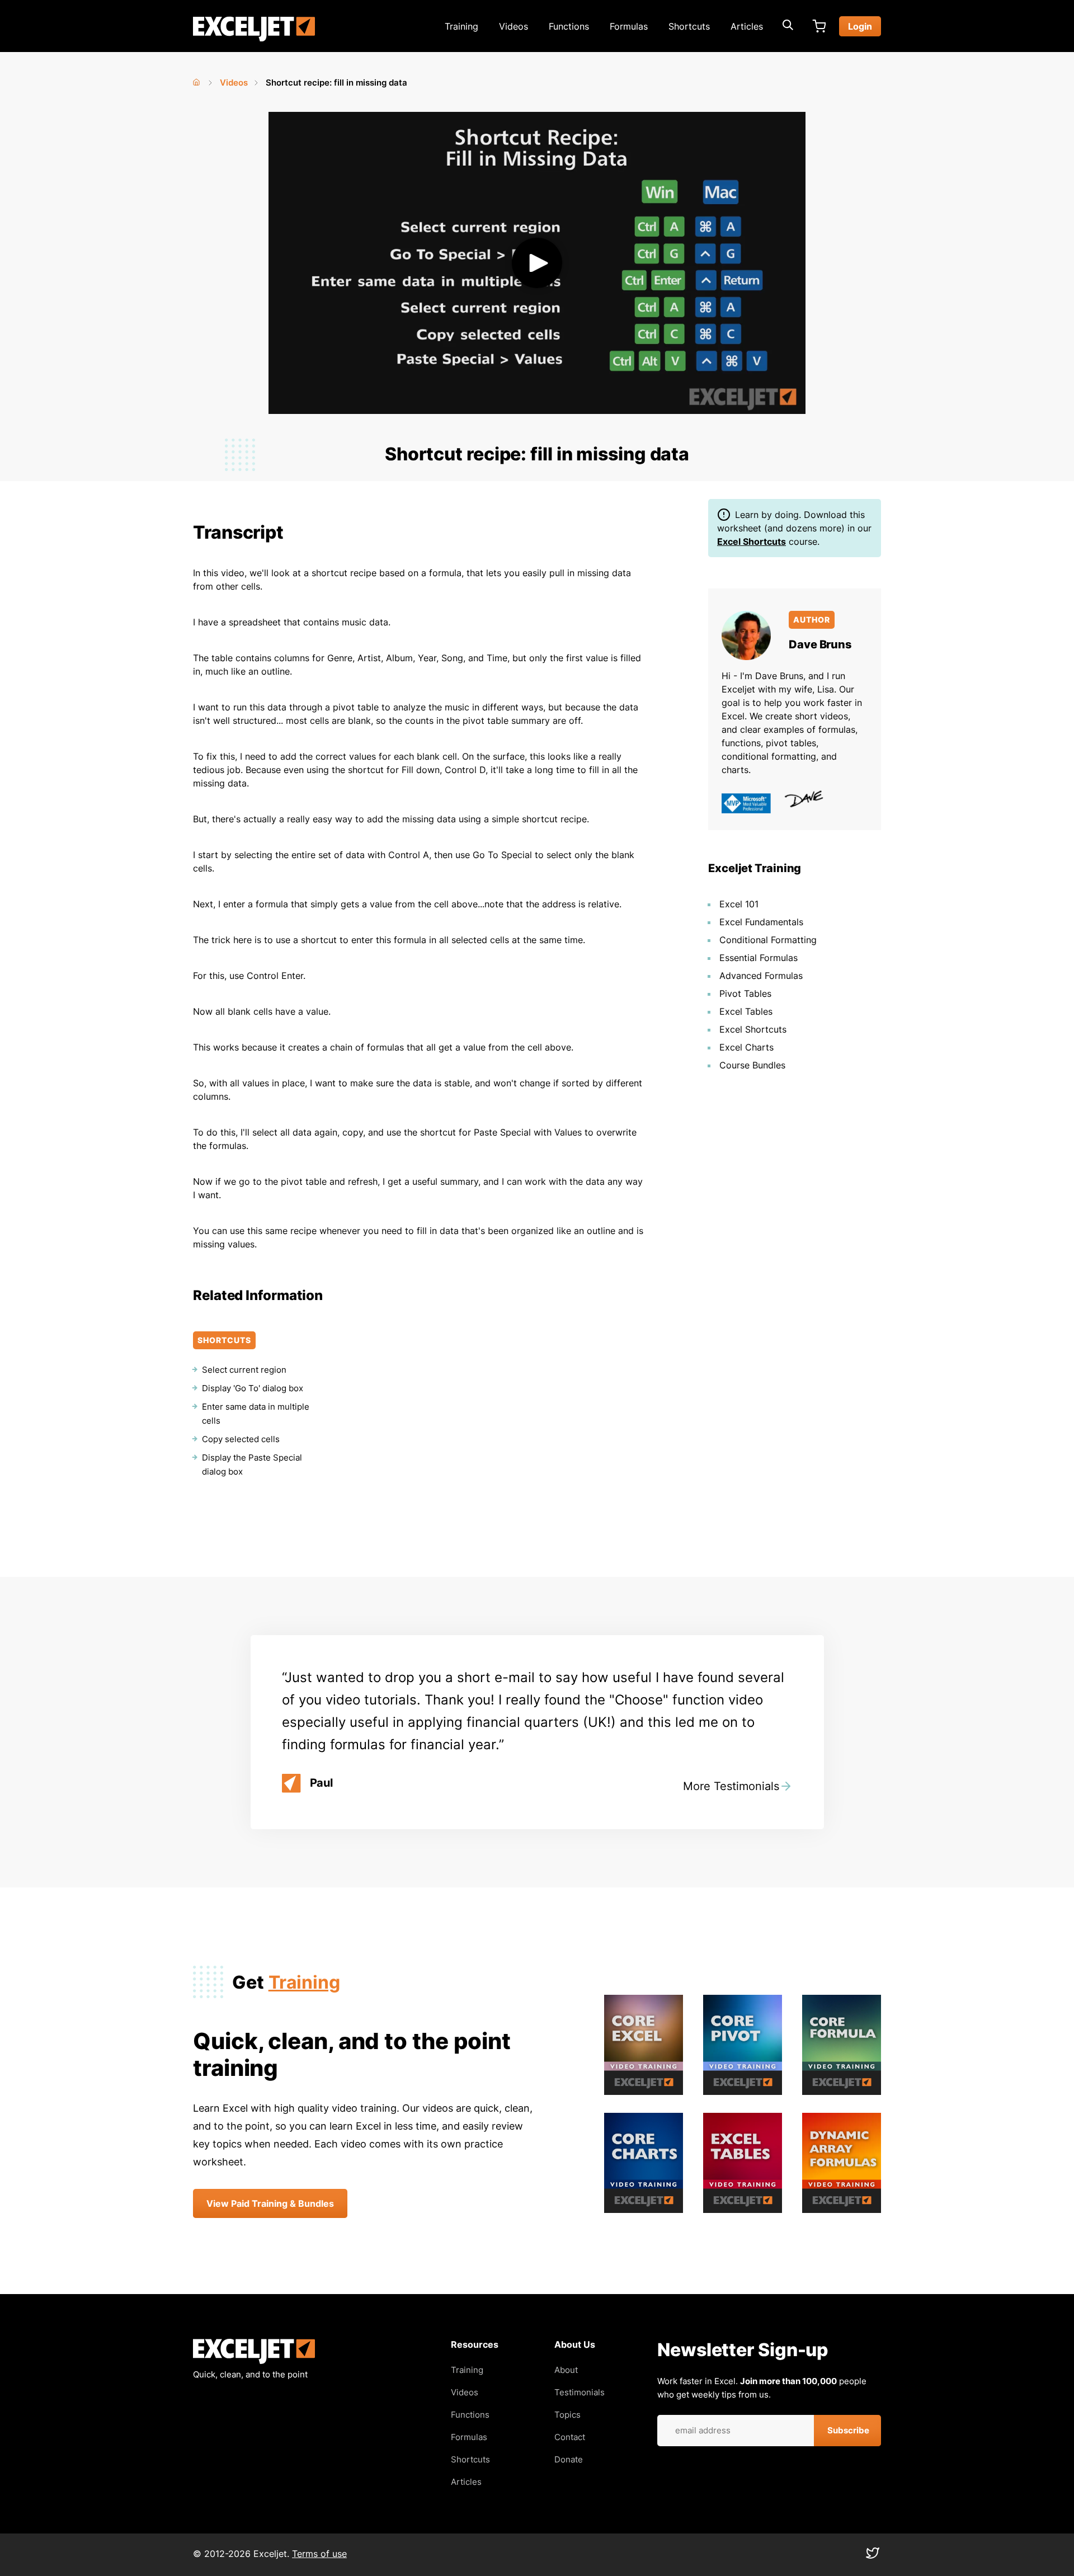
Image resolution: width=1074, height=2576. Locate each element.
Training (461, 26)
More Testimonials (731, 1786)
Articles (747, 26)
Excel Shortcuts (752, 541)
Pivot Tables (745, 993)
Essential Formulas (759, 958)
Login (860, 26)
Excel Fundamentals (761, 922)
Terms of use (319, 2554)
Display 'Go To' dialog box (253, 1388)
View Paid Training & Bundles (270, 2203)
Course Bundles (752, 1065)
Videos (514, 26)
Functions (569, 26)
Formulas (629, 26)
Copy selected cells (241, 1439)
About (566, 2370)
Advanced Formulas (761, 976)
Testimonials (580, 2392)
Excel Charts (746, 1047)
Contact (570, 2437)
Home (197, 80)
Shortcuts (689, 26)
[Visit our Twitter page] (873, 2556)
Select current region (244, 1370)
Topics (567, 2415)
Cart (819, 26)
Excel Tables (746, 1011)
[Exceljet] (254, 2361)
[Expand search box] (788, 26)
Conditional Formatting (768, 940)
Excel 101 (739, 904)
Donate (569, 2459)
